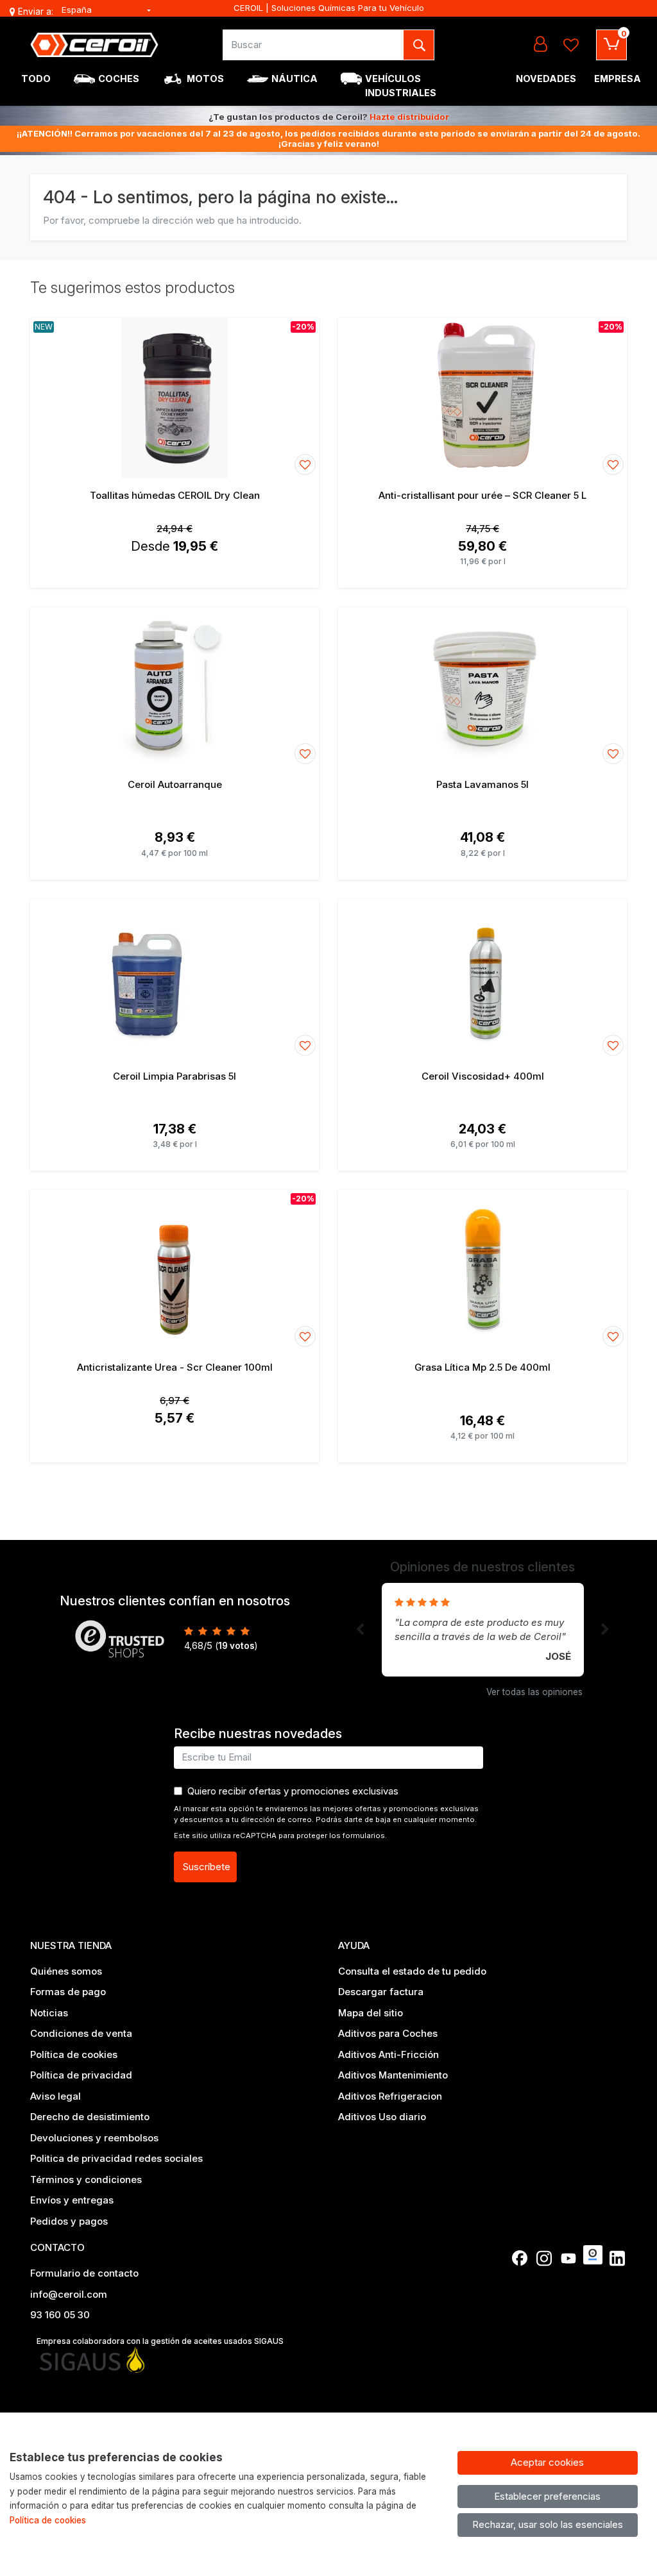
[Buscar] (419, 45)
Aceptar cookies (547, 2462)
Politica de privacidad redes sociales (116, 2158)
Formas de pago (68, 1992)
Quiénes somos (66, 1971)
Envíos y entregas (72, 2200)
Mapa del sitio (371, 2013)
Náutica (294, 79)
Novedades (546, 79)
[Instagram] (544, 2258)
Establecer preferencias (547, 2496)
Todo (36, 79)
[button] (360, 1630)
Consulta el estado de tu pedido (412, 1971)
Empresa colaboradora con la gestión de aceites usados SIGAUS (160, 2341)
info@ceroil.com (69, 2294)
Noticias (49, 2013)
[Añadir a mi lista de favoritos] (305, 464)
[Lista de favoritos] (571, 45)
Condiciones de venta (81, 2033)
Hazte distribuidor (409, 117)
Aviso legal (55, 2096)
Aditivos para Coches (388, 2033)
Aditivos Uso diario (382, 2117)
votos (236, 1646)
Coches (119, 79)
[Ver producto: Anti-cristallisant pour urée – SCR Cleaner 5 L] (482, 398)
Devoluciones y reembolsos (94, 2138)
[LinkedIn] (617, 2258)
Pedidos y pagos (69, 2221)
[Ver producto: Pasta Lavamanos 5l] (482, 687)
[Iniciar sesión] (540, 45)
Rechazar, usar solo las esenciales (548, 2524)
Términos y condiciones (86, 2179)
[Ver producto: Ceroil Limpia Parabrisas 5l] (175, 979)
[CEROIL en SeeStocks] (593, 2255)
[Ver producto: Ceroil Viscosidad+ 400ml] (482, 979)
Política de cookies (74, 2054)
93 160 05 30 (60, 2315)
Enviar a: (36, 12)
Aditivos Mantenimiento (393, 2075)
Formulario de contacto (84, 2273)
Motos (205, 79)
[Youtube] (568, 2258)
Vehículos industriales (401, 86)
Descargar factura (381, 1992)
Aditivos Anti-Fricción (388, 2054)
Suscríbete (206, 1867)
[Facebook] (520, 2258)
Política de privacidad (81, 2075)
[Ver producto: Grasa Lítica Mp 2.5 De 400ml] (482, 1270)
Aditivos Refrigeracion (390, 2096)
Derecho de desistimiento (90, 2117)
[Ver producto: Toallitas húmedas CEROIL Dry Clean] (175, 398)
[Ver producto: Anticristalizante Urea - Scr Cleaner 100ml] (175, 1270)
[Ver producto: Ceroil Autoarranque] (175, 687)
